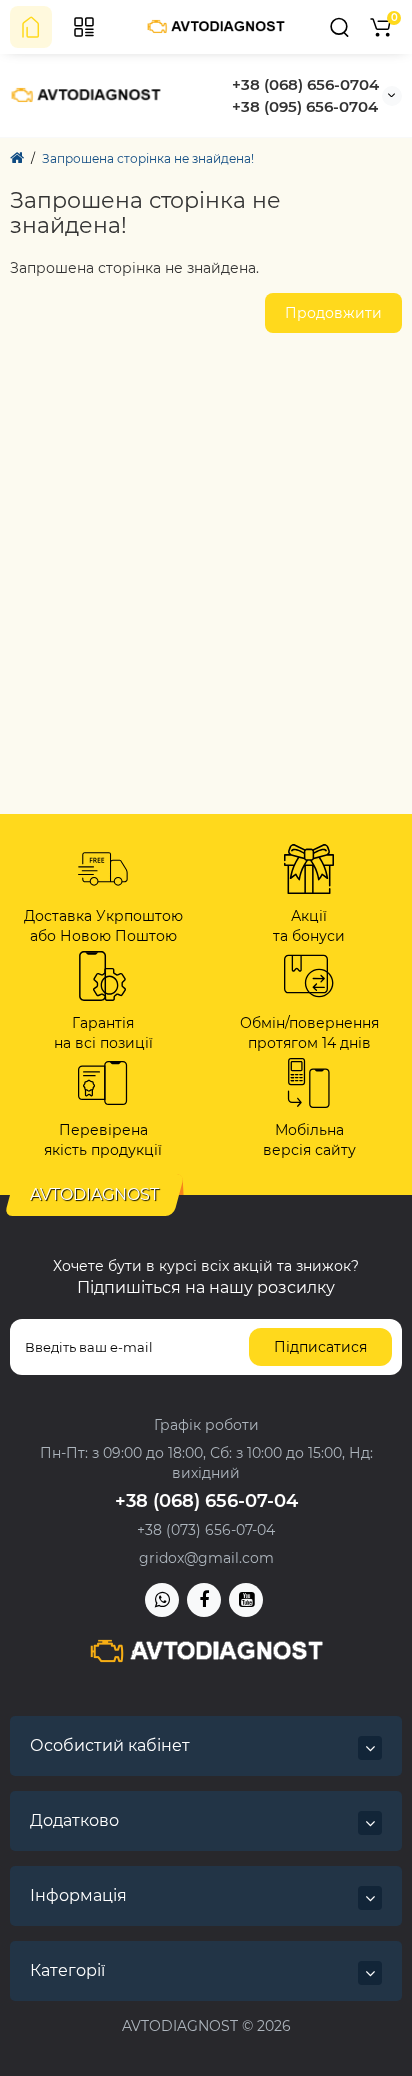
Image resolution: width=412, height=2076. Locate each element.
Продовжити (333, 313)
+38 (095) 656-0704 (305, 106)
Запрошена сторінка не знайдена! (148, 158)
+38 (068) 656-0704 (305, 84)
